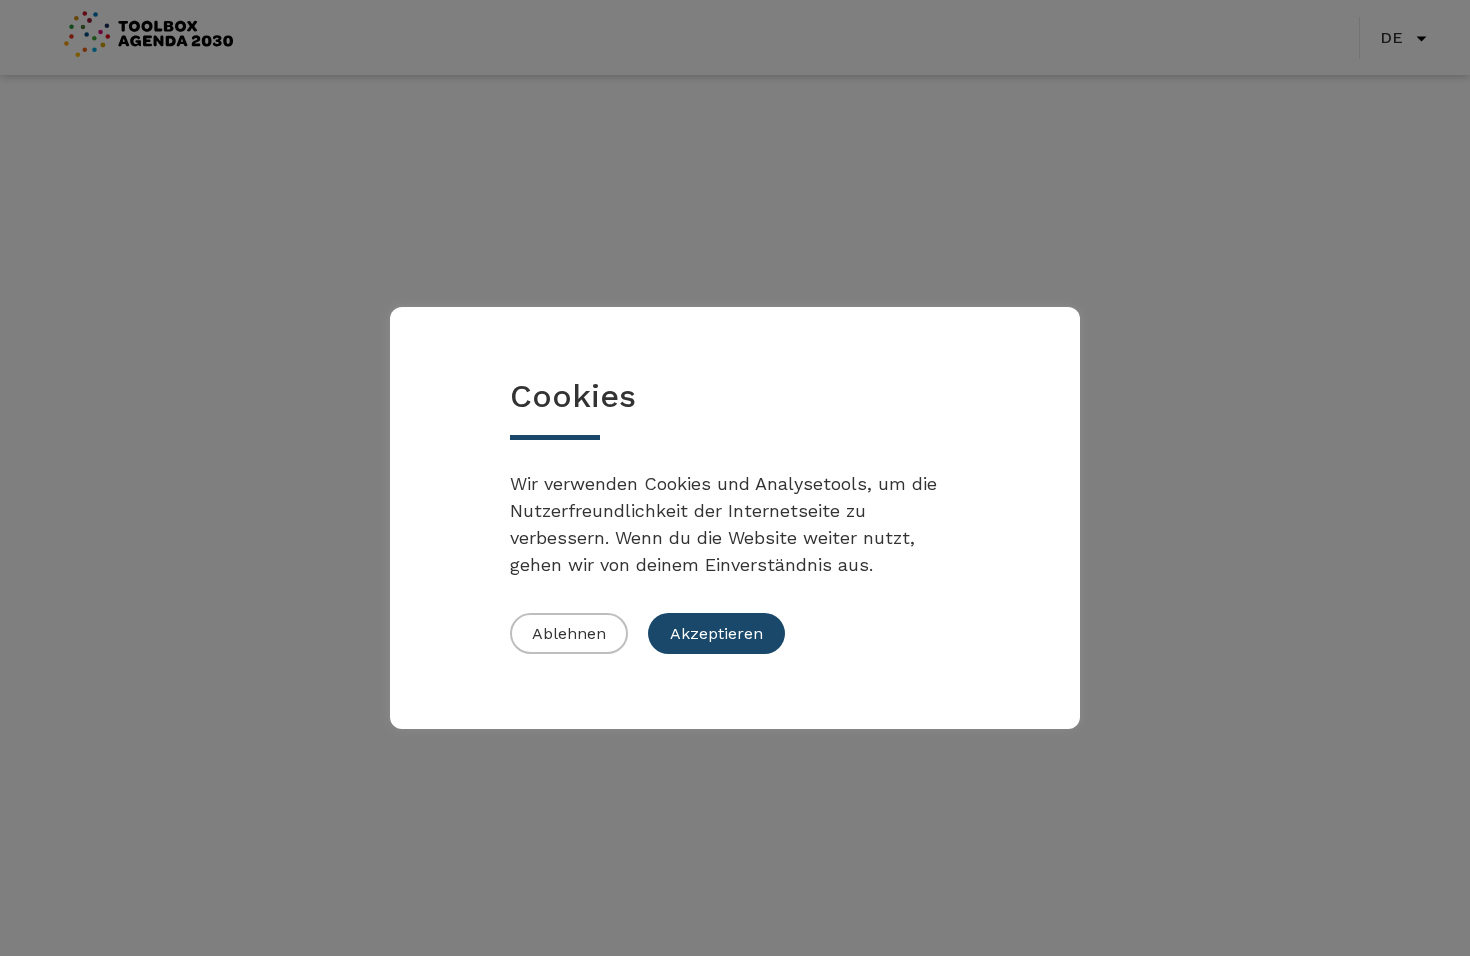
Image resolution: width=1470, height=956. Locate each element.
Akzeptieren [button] (716, 633)
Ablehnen (569, 633)
